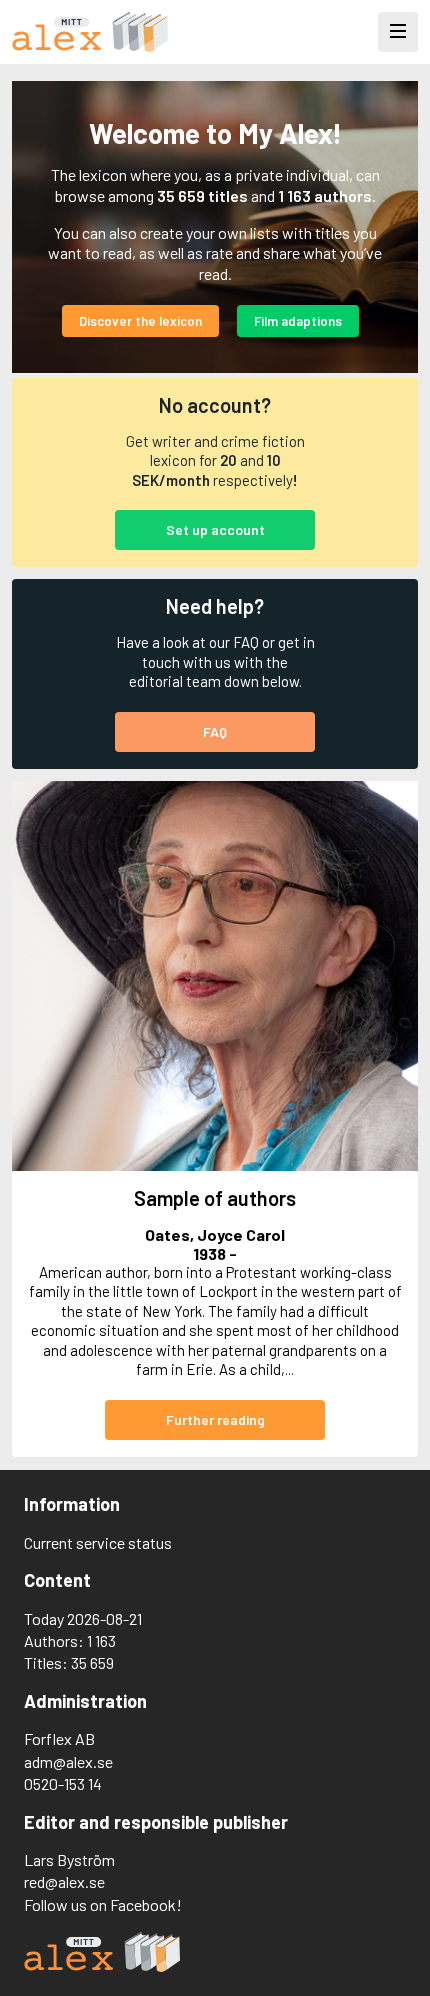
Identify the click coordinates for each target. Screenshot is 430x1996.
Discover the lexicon (140, 321)
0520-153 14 (63, 1783)
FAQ (215, 731)
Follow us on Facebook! (103, 1904)
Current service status (98, 1542)
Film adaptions (298, 321)
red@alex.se (64, 1881)
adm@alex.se (68, 1761)
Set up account (215, 529)
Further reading (215, 1419)
